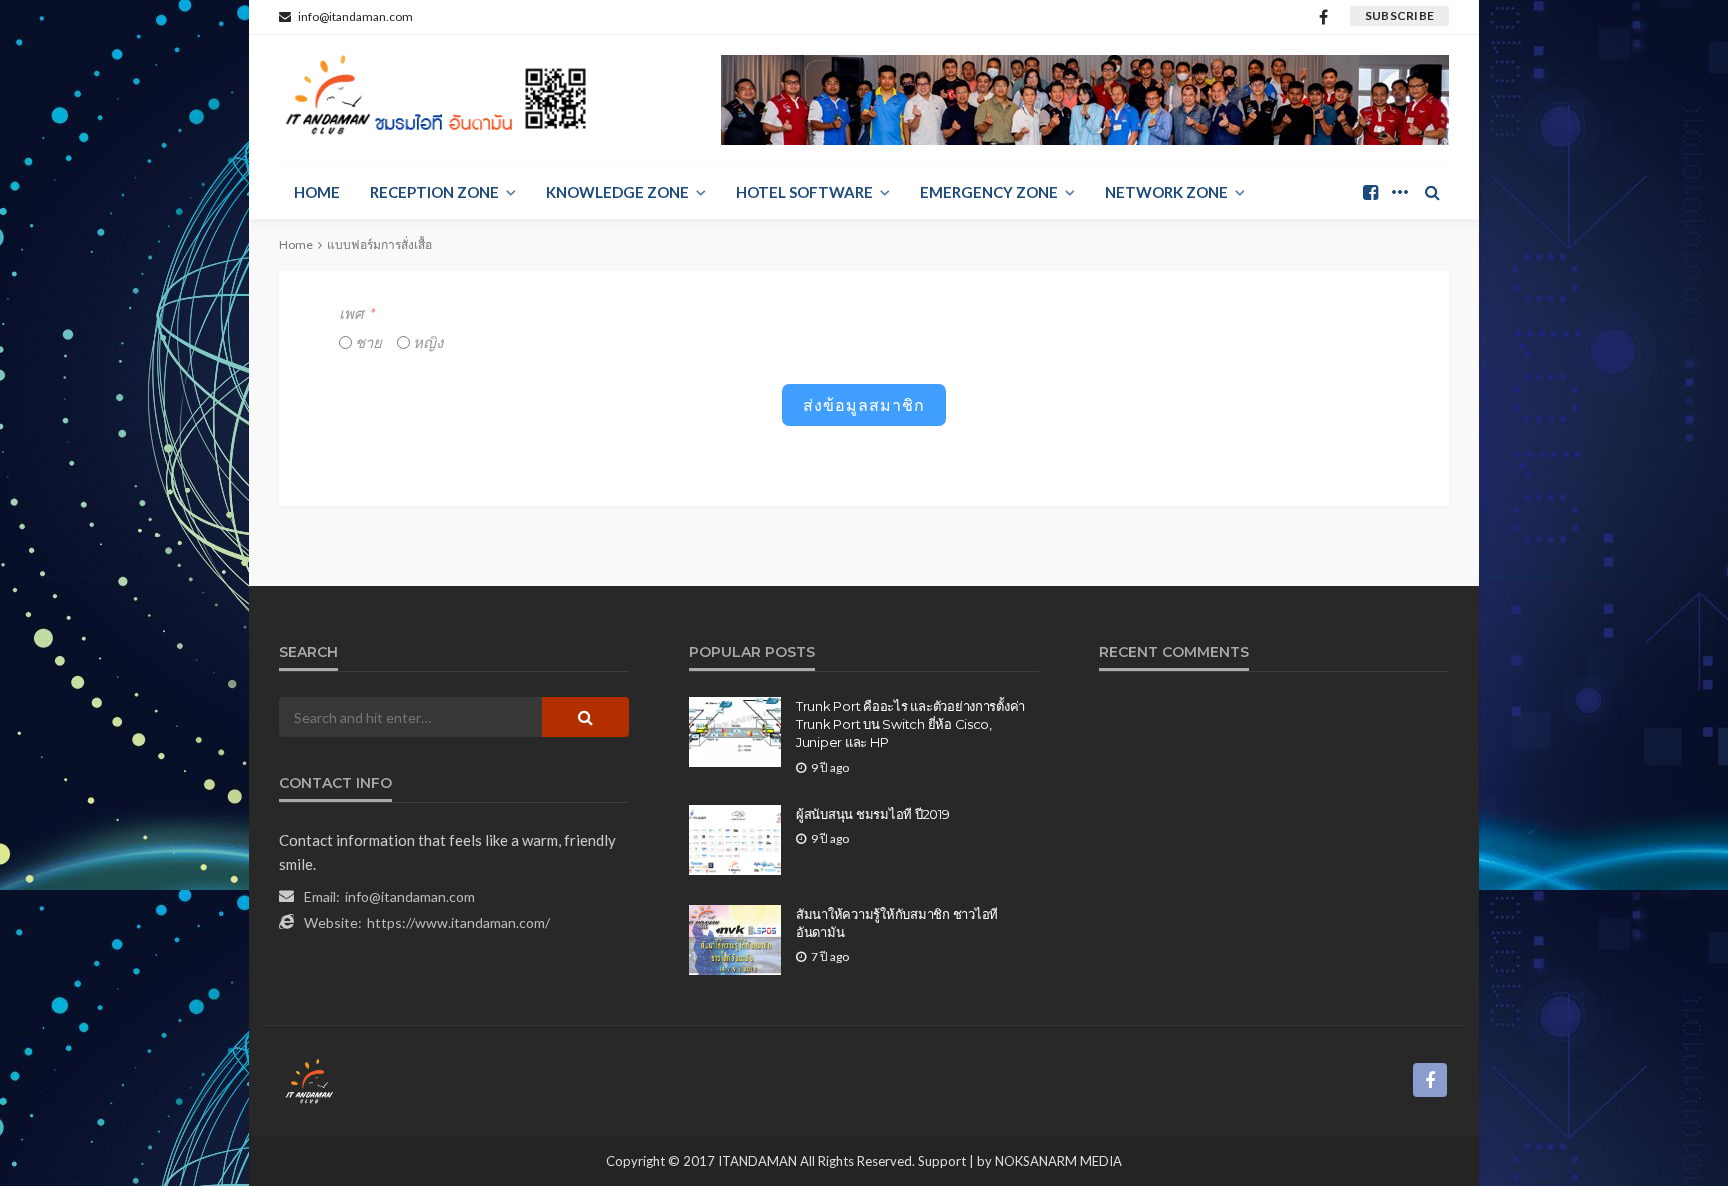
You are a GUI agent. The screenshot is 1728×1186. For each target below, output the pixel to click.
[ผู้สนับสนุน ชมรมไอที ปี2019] (735, 840)
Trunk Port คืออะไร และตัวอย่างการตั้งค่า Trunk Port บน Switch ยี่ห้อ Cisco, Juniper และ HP (910, 724)
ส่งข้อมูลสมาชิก (864, 404)
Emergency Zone (989, 192)
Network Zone (1166, 192)
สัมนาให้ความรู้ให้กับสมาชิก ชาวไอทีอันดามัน (897, 923)
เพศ (351, 313)
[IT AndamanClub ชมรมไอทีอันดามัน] (440, 100)
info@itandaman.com (410, 896)
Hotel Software (804, 192)
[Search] (1432, 192)
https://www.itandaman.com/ (458, 922)
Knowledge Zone (617, 192)
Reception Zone (434, 192)
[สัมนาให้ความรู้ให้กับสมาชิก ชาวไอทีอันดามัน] (735, 940)
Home (317, 192)
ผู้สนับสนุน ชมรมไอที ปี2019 (873, 814)
